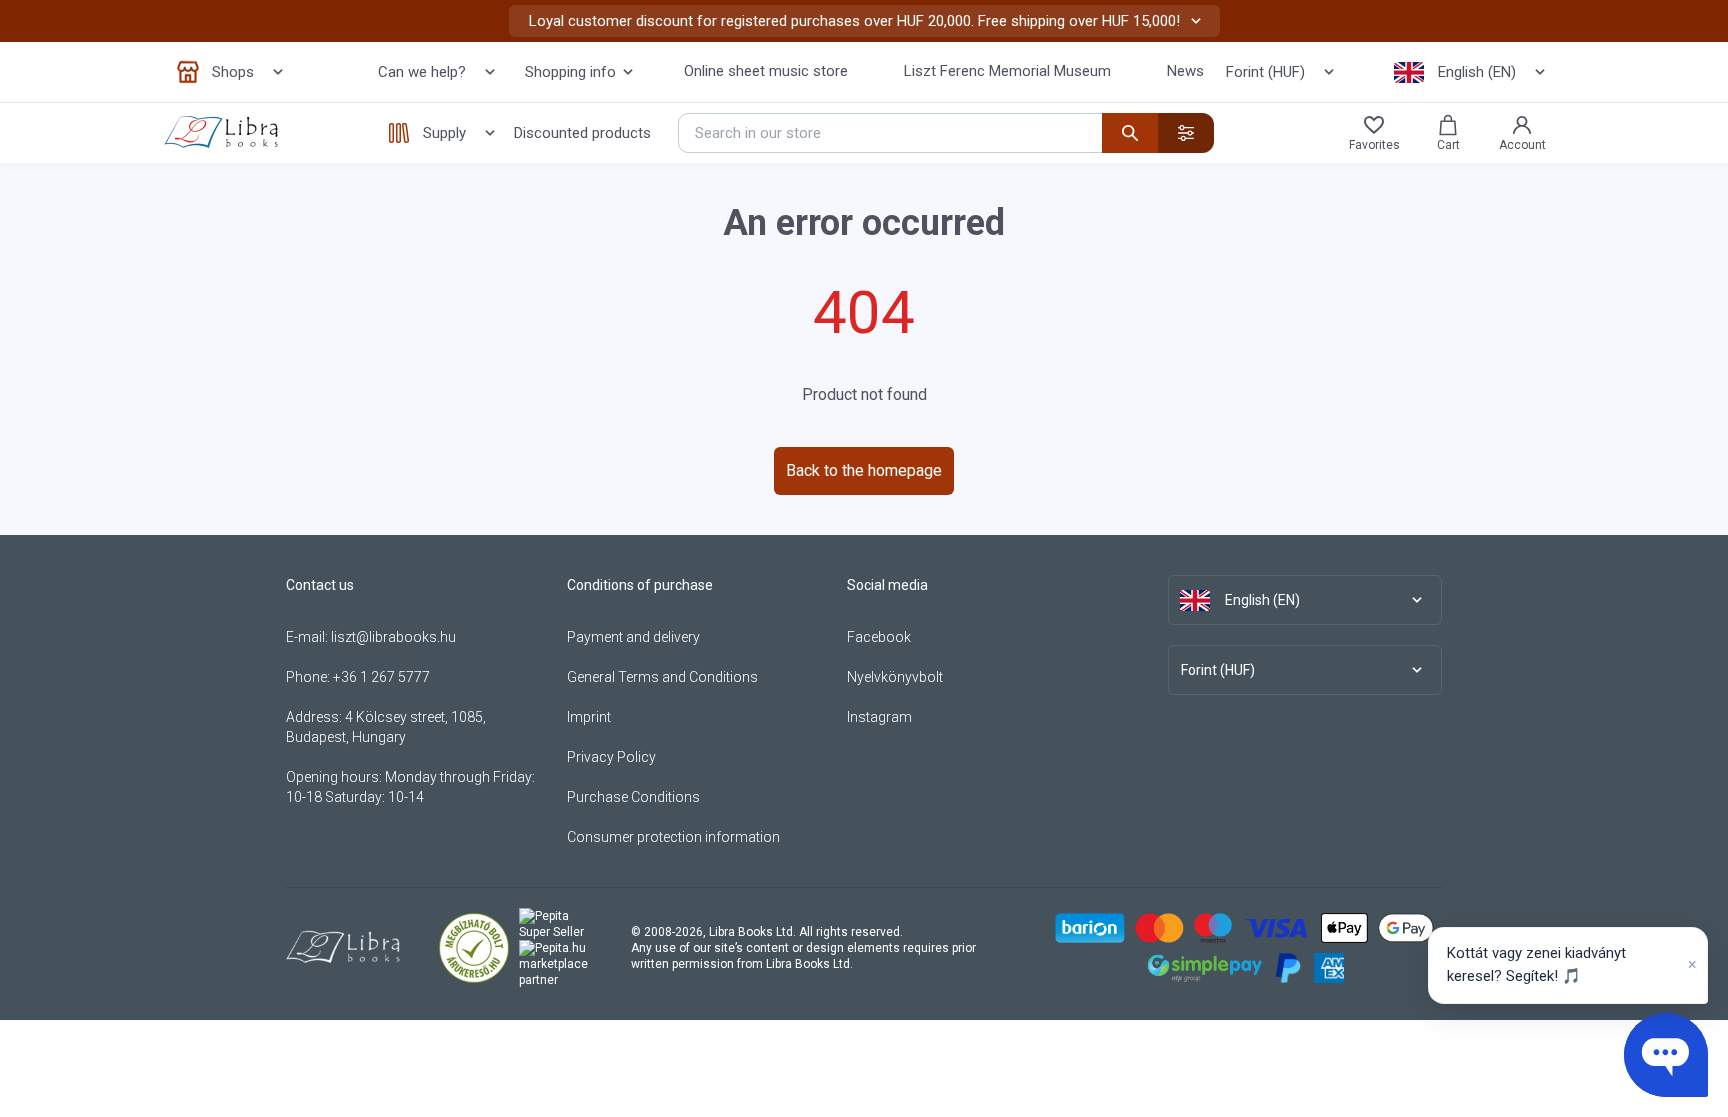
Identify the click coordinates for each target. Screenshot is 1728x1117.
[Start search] (1130, 133)
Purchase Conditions (633, 797)
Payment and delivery (633, 637)
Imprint (589, 717)
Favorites (1374, 145)
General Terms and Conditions (662, 677)
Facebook (879, 637)
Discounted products (582, 133)
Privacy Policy (611, 757)
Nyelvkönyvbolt (895, 677)
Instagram (879, 717)
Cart (1448, 145)
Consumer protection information (673, 837)
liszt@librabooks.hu (393, 637)
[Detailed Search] (1186, 133)
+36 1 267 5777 (381, 677)
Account (1522, 145)
